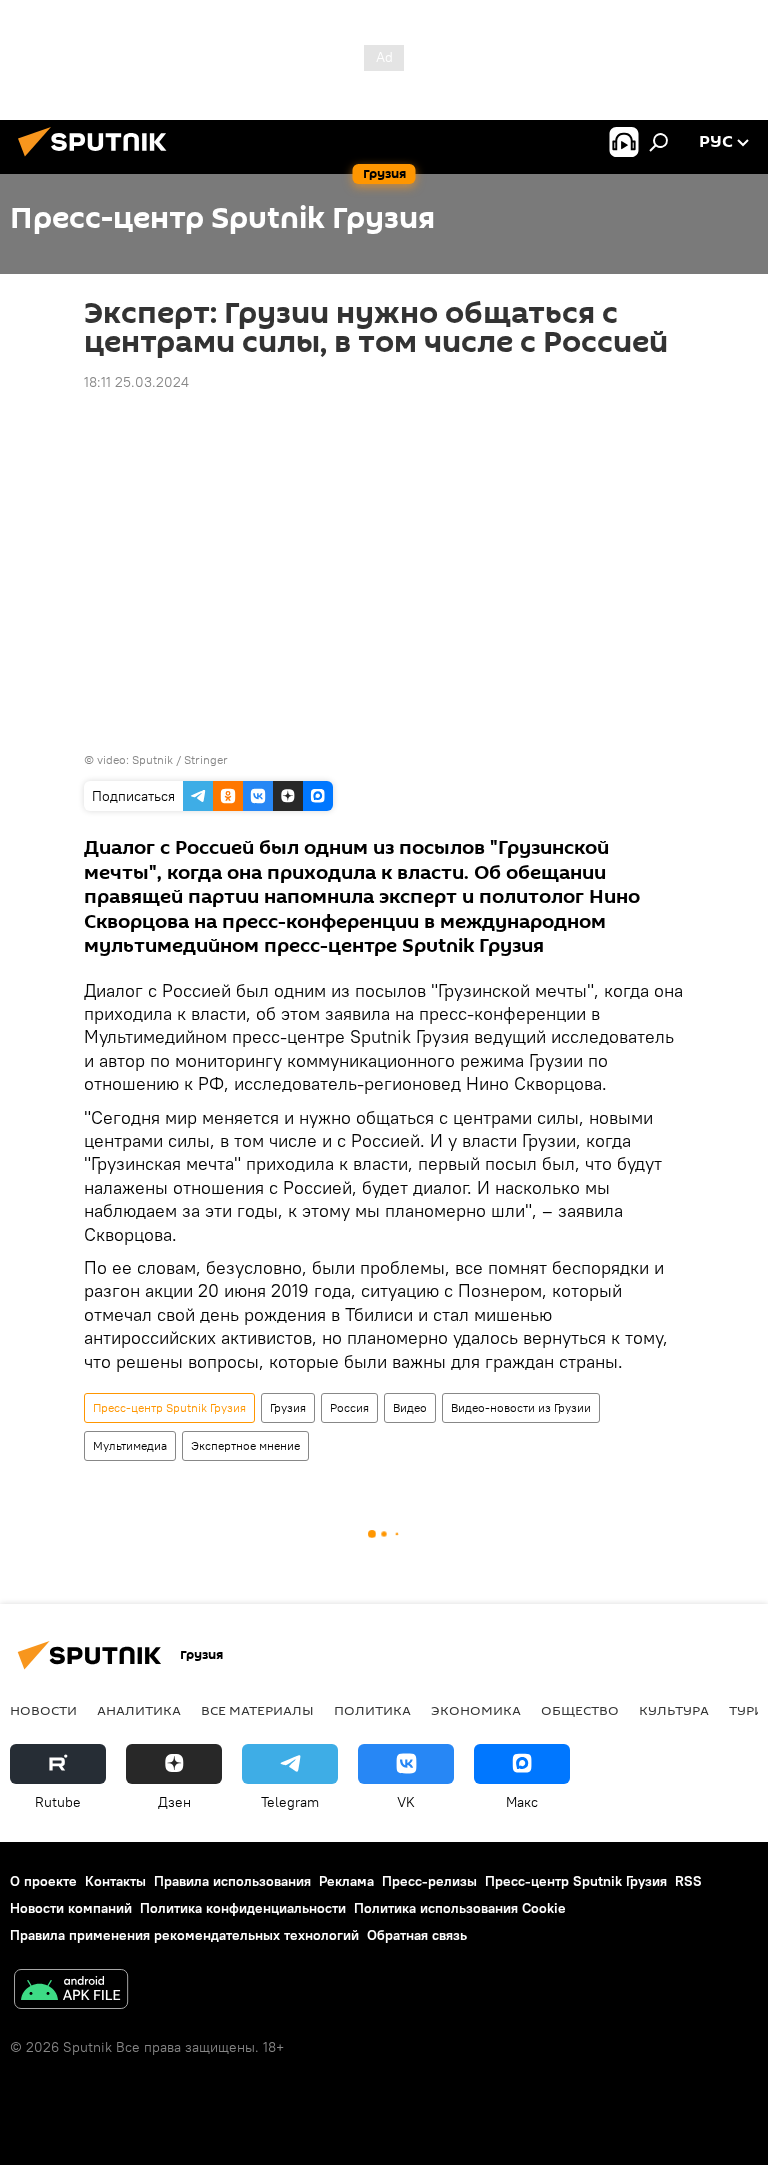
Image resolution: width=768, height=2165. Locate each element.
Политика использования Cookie (460, 1908)
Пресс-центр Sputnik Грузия (169, 1407)
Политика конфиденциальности (243, 1908)
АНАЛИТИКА (139, 1710)
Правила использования (232, 1881)
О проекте (43, 1881)
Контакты (115, 1881)
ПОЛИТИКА (372, 1710)
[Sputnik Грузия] (98, 159)
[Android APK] (71, 1991)
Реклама (346, 1881)
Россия (349, 1407)
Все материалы (257, 1710)
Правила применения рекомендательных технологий (184, 1935)
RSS (688, 1881)
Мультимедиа (130, 1445)
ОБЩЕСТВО (580, 1710)
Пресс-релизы (429, 1881)
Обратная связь (417, 1935)
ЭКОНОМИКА (476, 1710)
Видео (410, 1407)
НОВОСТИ (43, 1710)
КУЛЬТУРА (674, 1710)
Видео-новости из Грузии (521, 1407)
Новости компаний (71, 1908)
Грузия (288, 1407)
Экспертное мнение (245, 1445)
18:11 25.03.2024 (136, 382)
